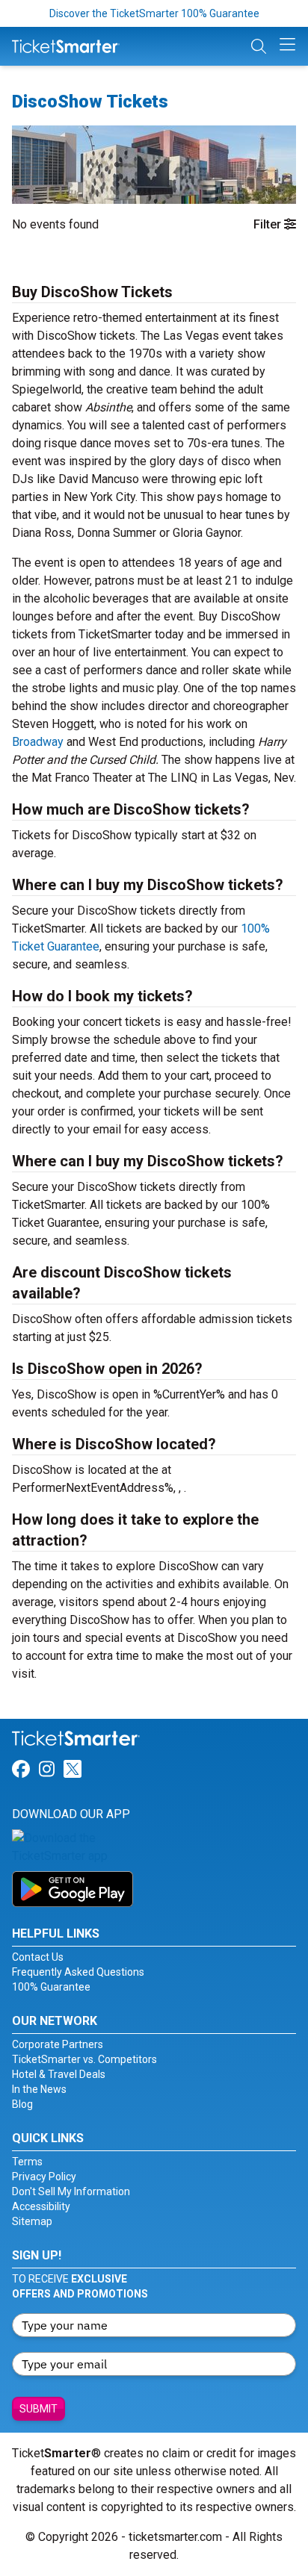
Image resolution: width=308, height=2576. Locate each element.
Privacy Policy (44, 2177)
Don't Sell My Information (71, 2191)
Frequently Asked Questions (78, 1972)
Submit (38, 2409)
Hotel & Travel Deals (59, 2074)
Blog (22, 2104)
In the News (39, 2089)
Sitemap (32, 2221)
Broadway (38, 742)
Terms (27, 2162)
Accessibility (41, 2206)
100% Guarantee (51, 1987)
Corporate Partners (58, 2044)
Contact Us (38, 1957)
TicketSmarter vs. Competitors (84, 2059)
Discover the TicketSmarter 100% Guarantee (154, 13)
